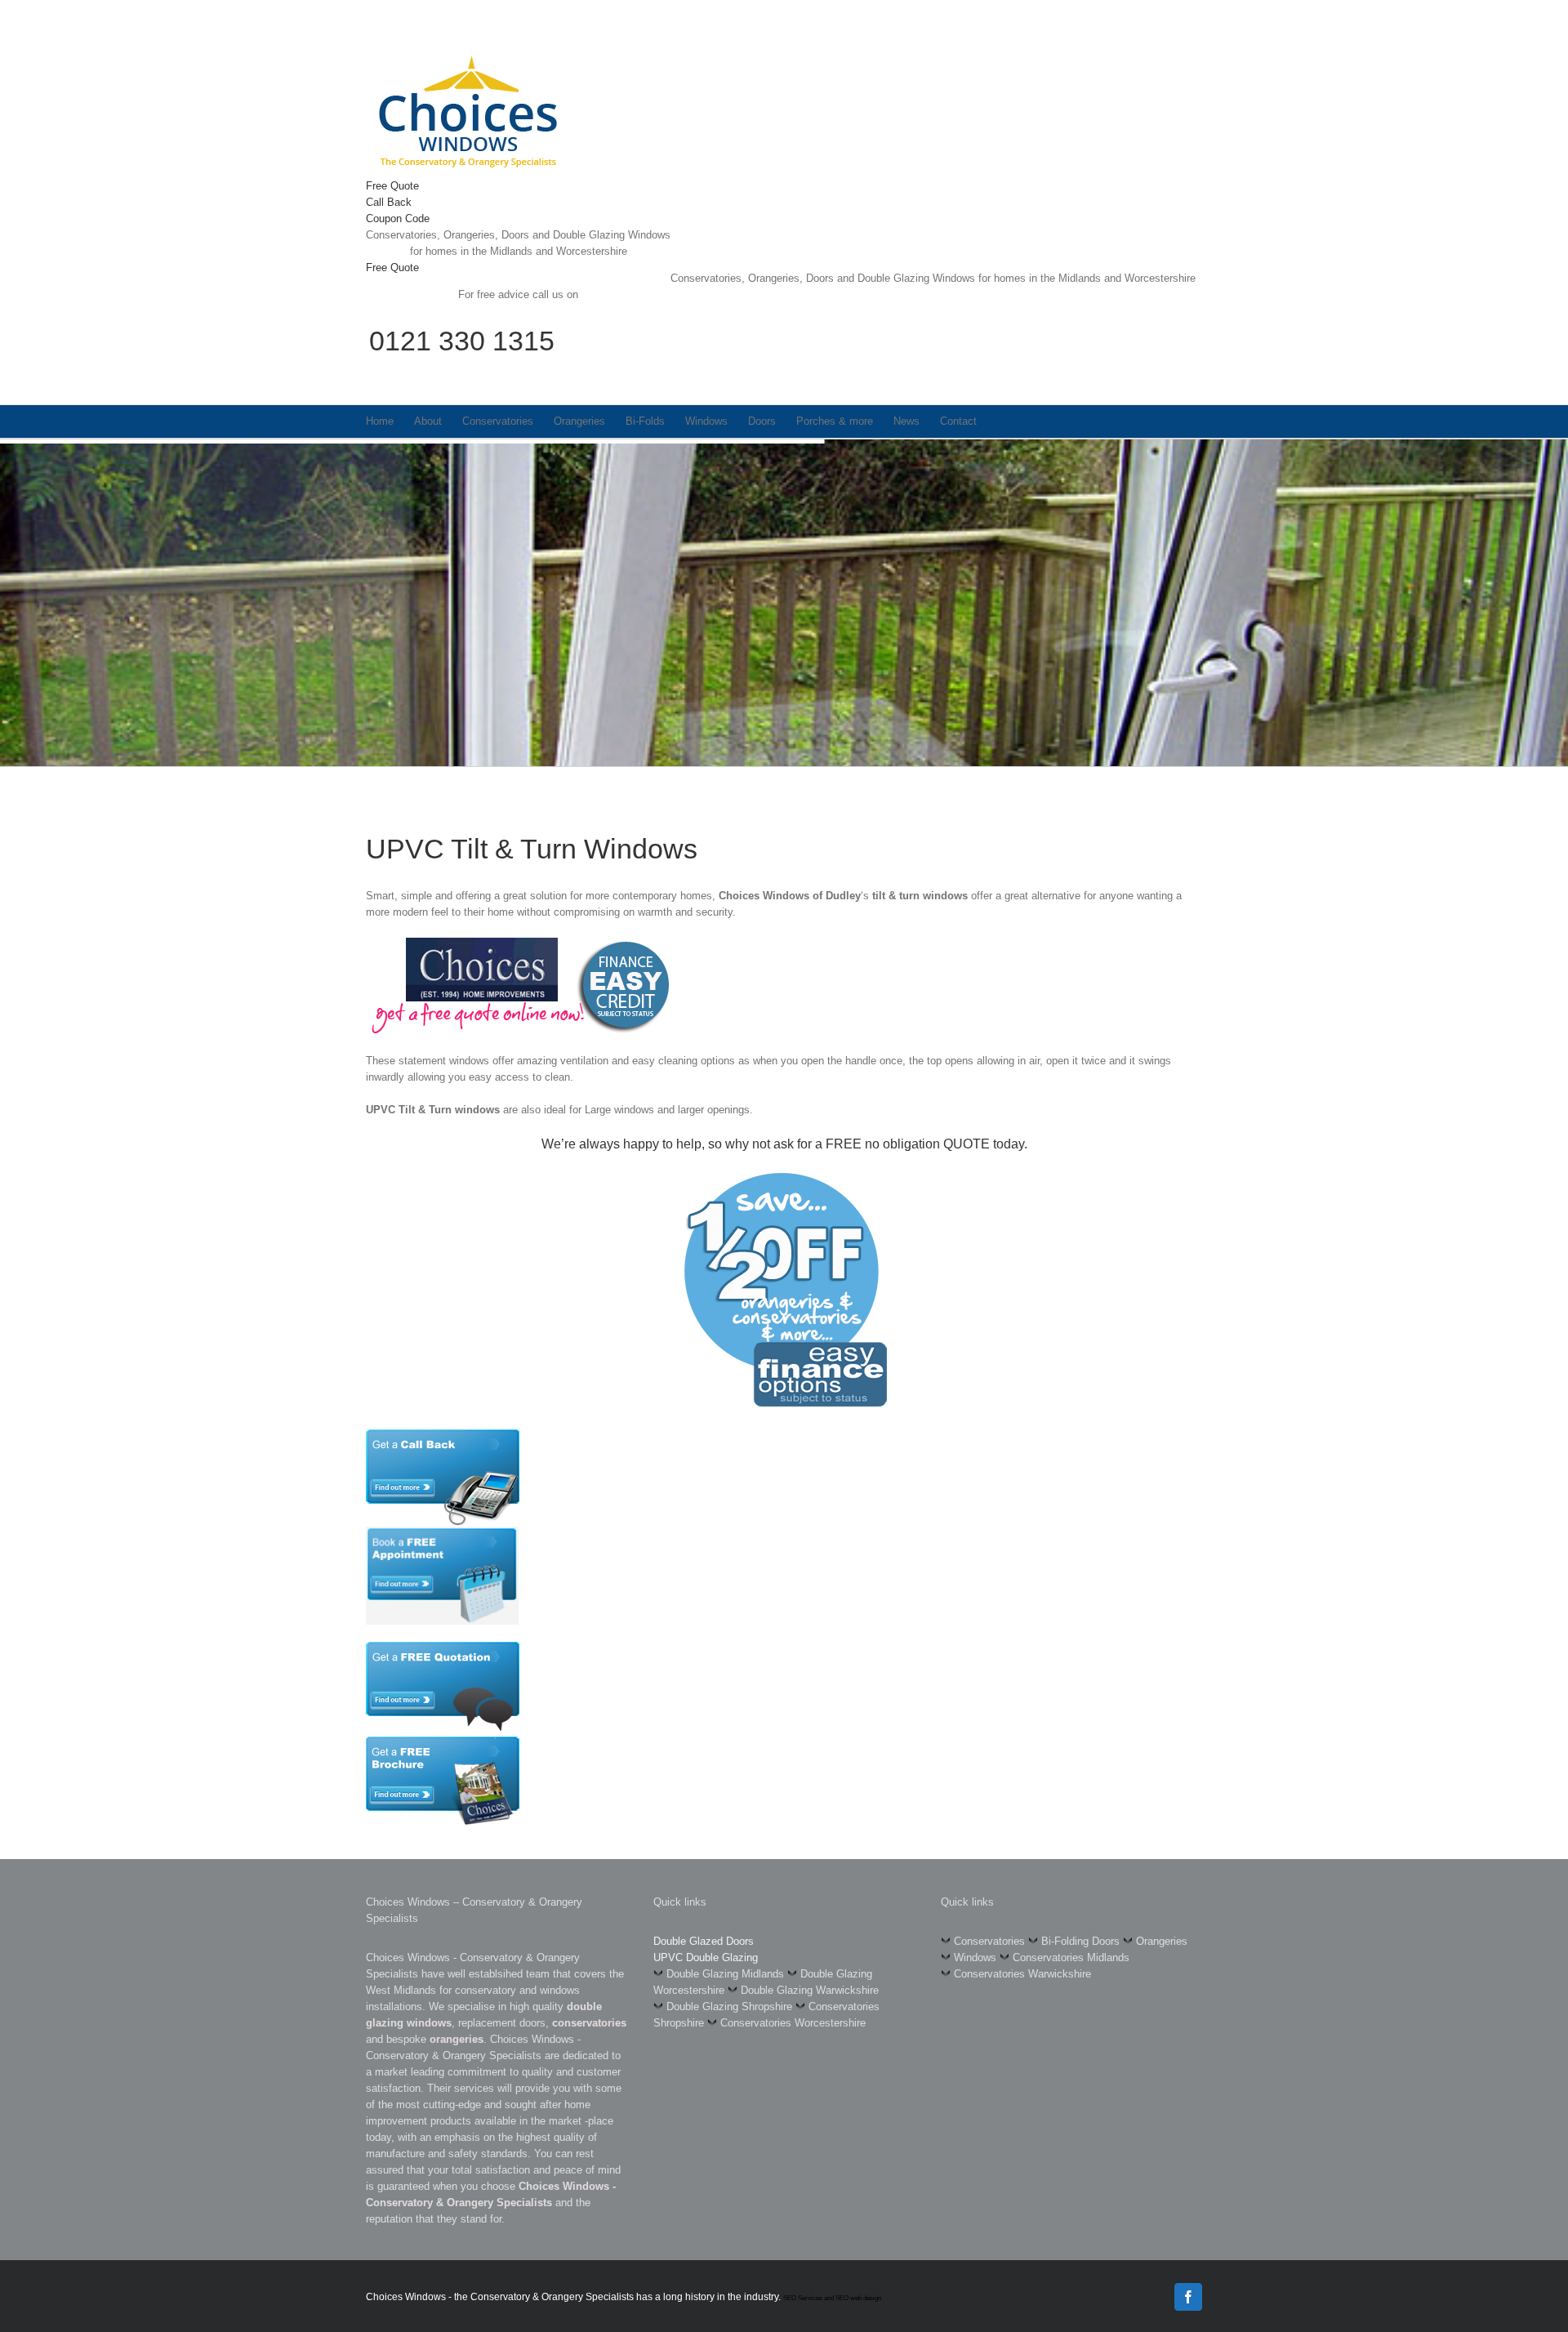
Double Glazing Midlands (725, 1974)
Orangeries (1162, 1941)
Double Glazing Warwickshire (810, 1990)
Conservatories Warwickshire (1022, 1974)
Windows (975, 1957)
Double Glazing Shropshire (729, 2007)
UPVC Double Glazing (706, 1957)
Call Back (389, 202)
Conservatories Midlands (1071, 1957)
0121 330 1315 (462, 341)
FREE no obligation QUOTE (908, 1144)
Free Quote (392, 186)
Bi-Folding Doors (1080, 1941)
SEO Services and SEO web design (832, 2298)
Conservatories (989, 1941)
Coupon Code (398, 218)
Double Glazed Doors (704, 1941)
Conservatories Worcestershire (793, 2023)
